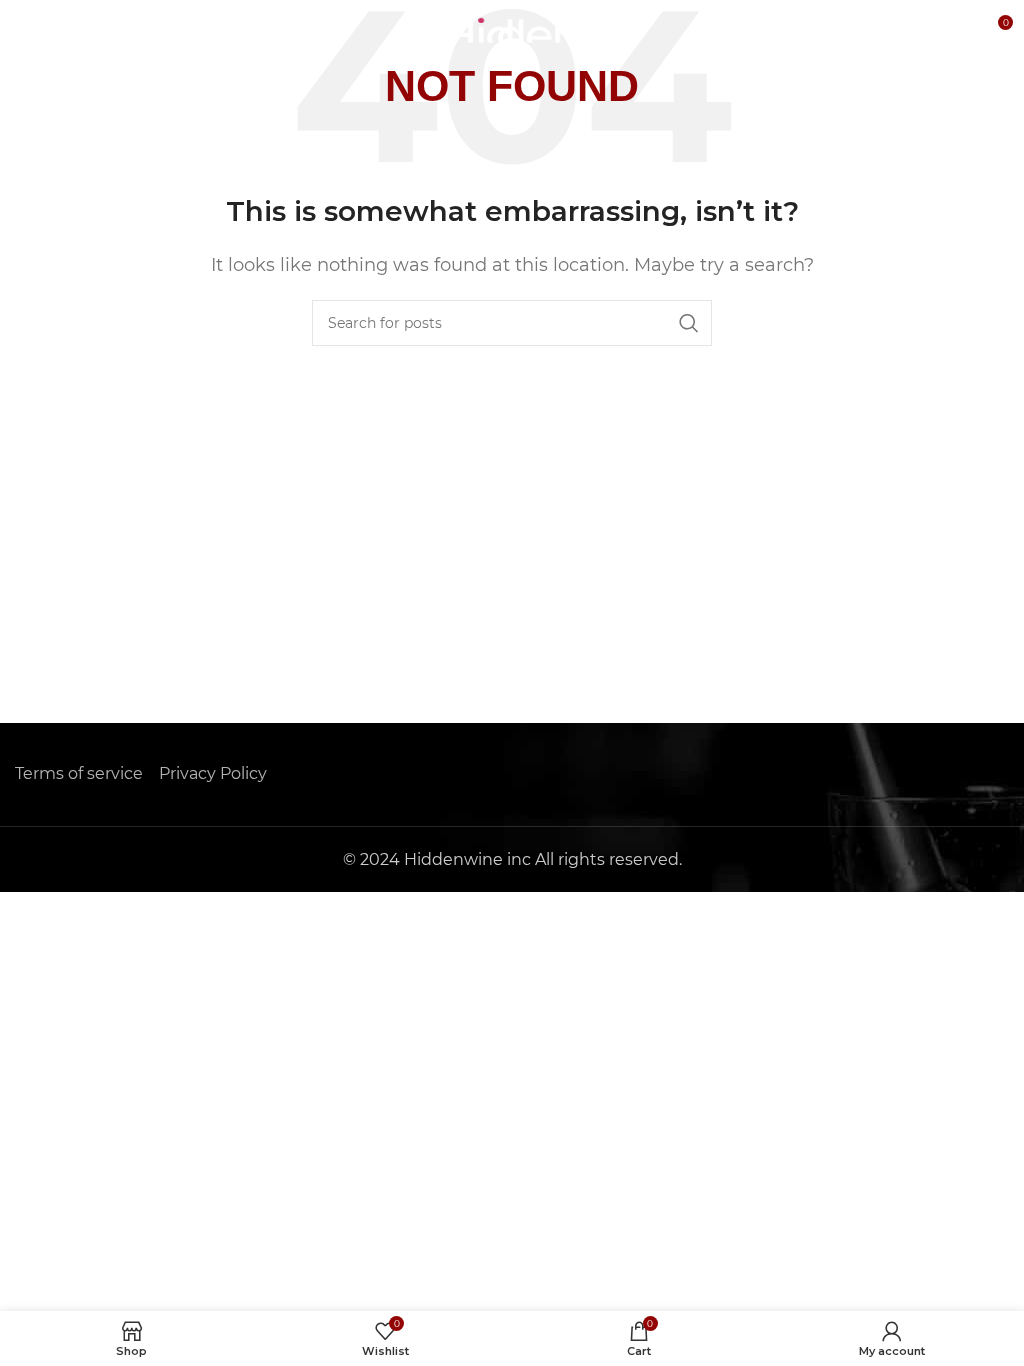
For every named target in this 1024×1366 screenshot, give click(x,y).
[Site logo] (512, 28)
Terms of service (79, 773)
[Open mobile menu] (25, 30)
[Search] (954, 30)
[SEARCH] (689, 323)
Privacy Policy (213, 773)
